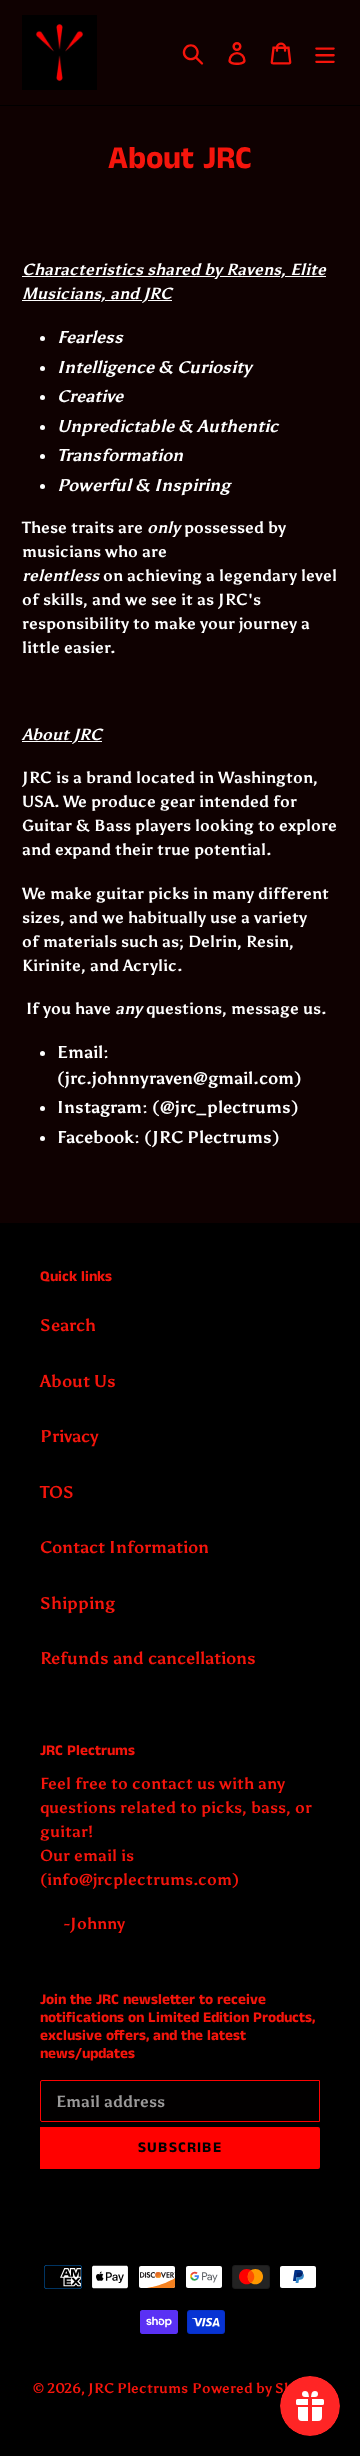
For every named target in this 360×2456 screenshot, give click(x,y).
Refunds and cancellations (148, 1658)
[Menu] (325, 53)
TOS (57, 1492)
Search (68, 1325)
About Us (78, 1381)
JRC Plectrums (138, 2388)
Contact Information (124, 1547)
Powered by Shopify (260, 2388)
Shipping (77, 1603)
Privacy (69, 1436)
